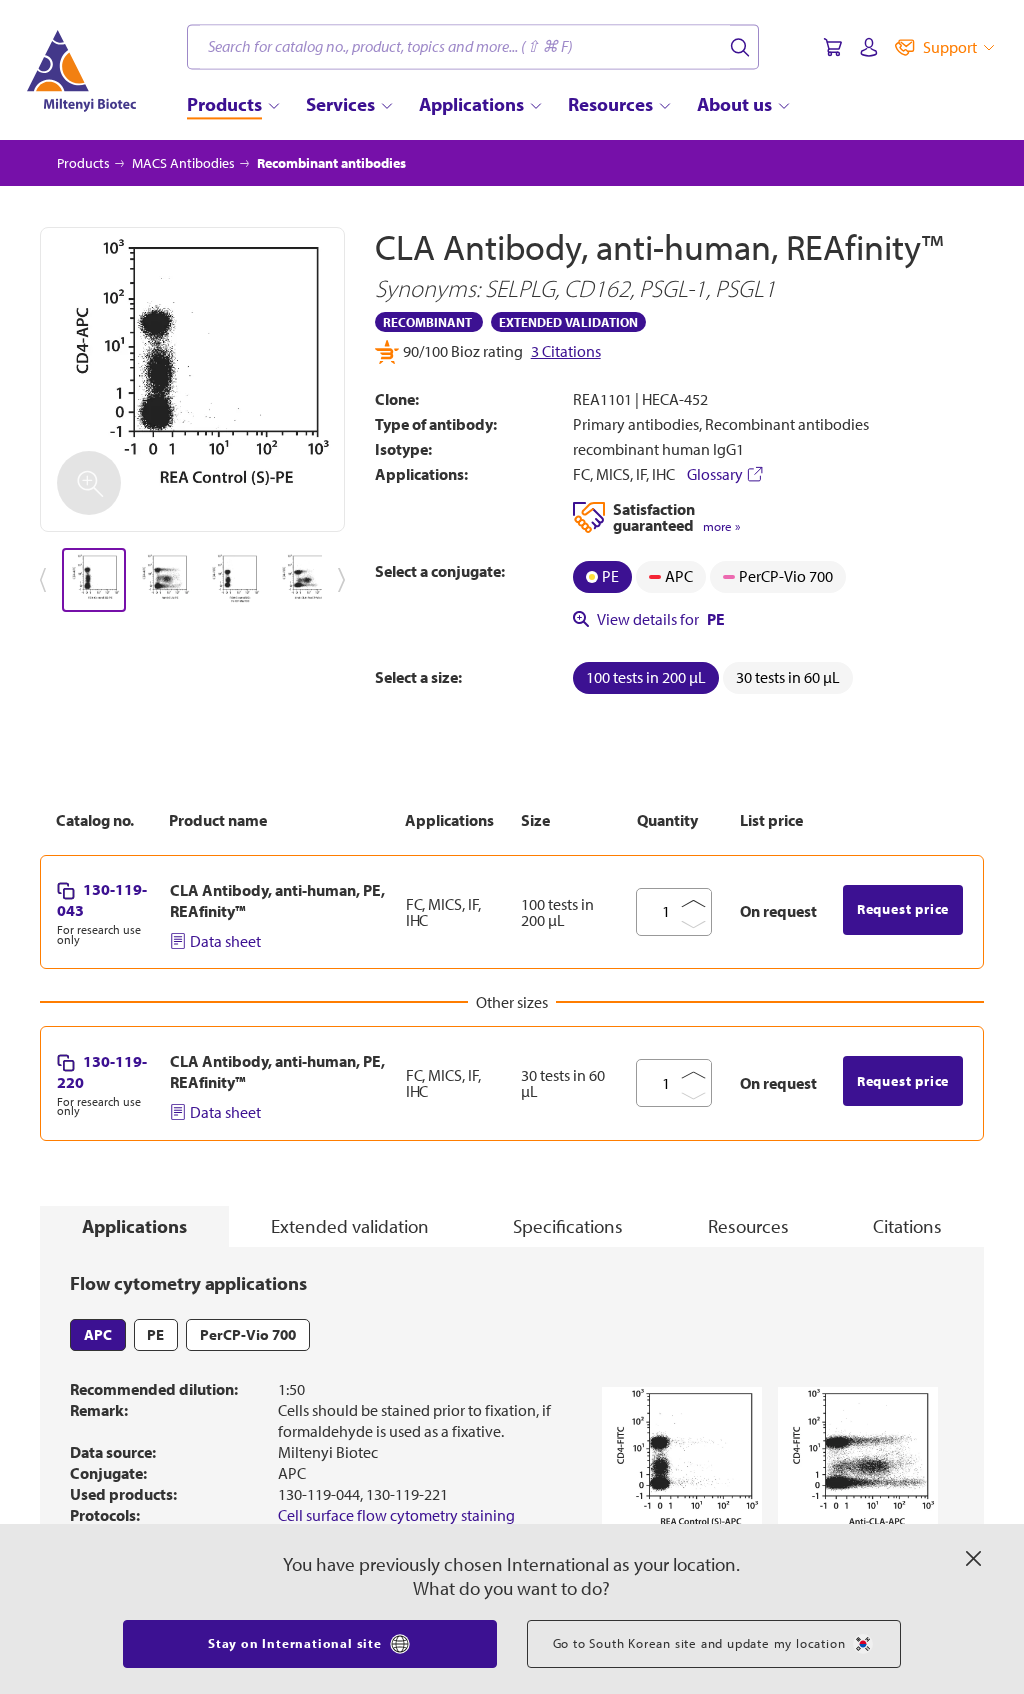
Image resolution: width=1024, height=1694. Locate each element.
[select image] (94, 580)
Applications (134, 1226)
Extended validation (350, 1226)
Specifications (568, 1226)
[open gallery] (192, 379)
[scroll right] (345, 580)
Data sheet (225, 941)
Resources (748, 1226)
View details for (661, 619)
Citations (907, 1226)
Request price (903, 909)
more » (721, 526)
